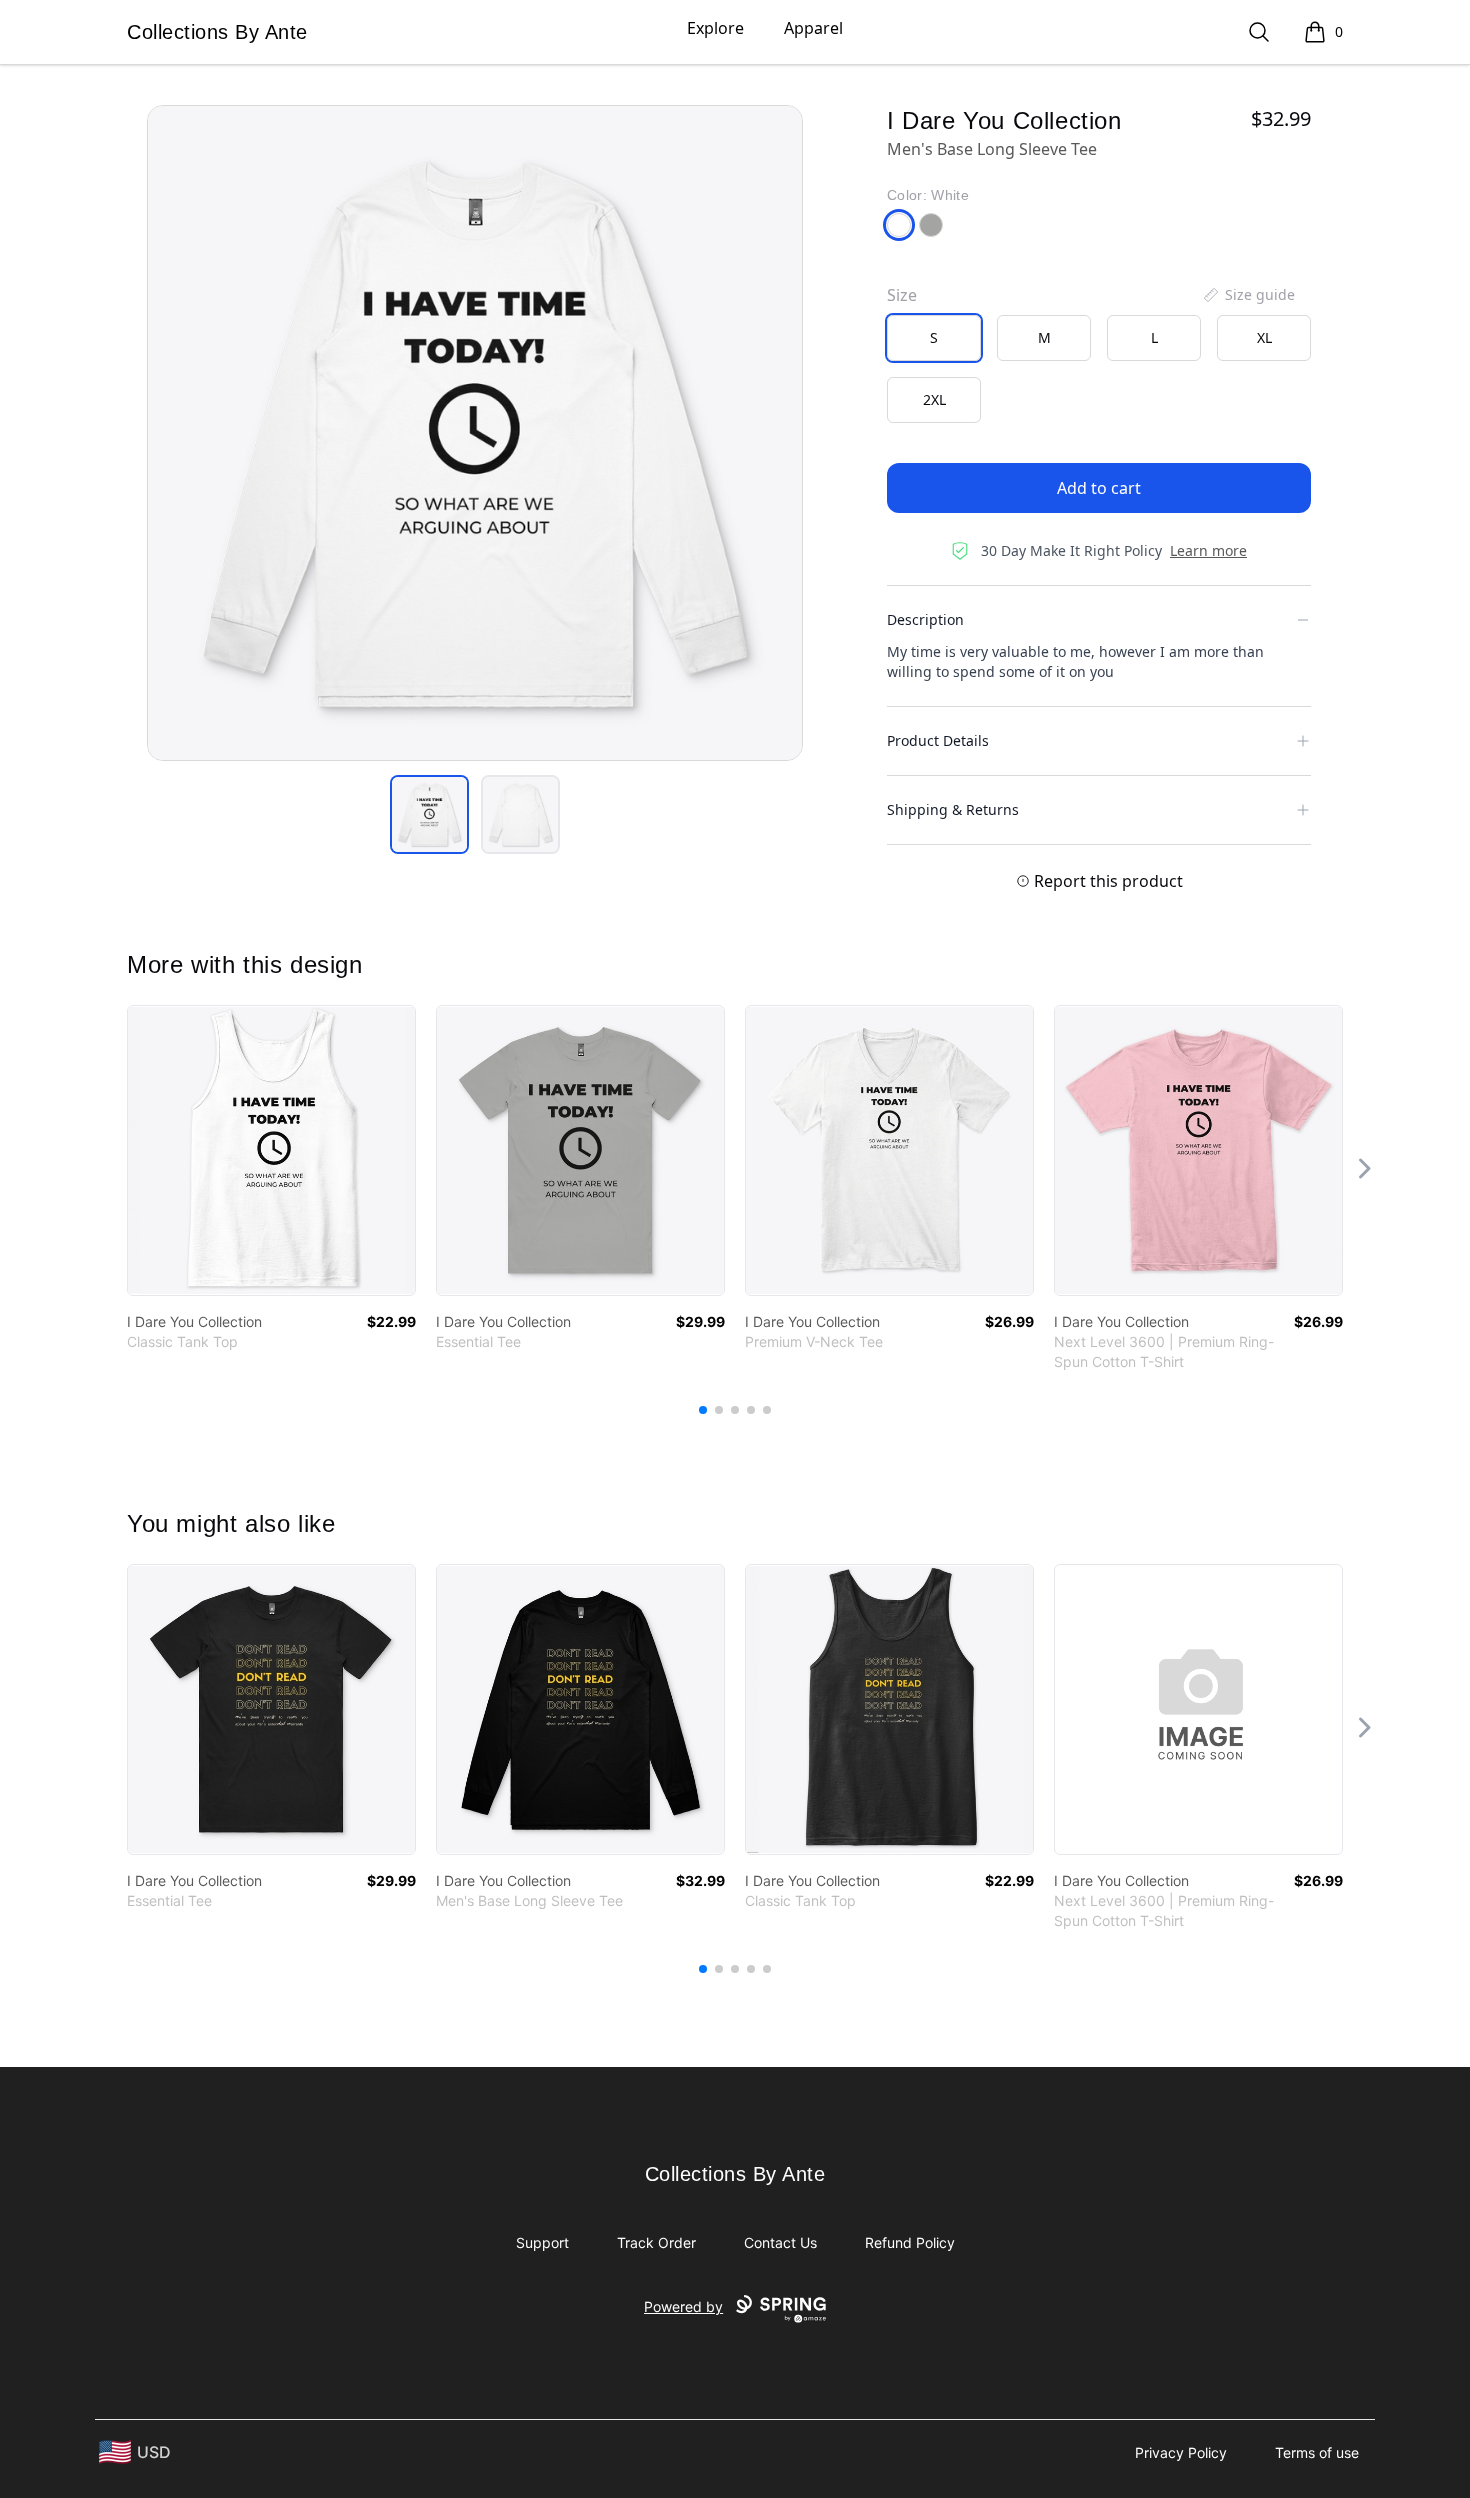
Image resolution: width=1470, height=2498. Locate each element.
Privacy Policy (1181, 2452)
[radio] (934, 338)
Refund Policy (910, 2242)
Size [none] (902, 295)
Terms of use (1317, 2452)
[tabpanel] (475, 433)
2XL (934, 399)
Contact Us (780, 2242)
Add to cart (1099, 488)
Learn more (1208, 550)
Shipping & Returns (953, 809)
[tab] (429, 814)
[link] (271, 1150)
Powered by (683, 2306)
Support (542, 2242)
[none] (1248, 295)
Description (925, 619)
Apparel (813, 28)
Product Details (938, 740)
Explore (715, 28)
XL (1264, 337)
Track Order (656, 2242)
